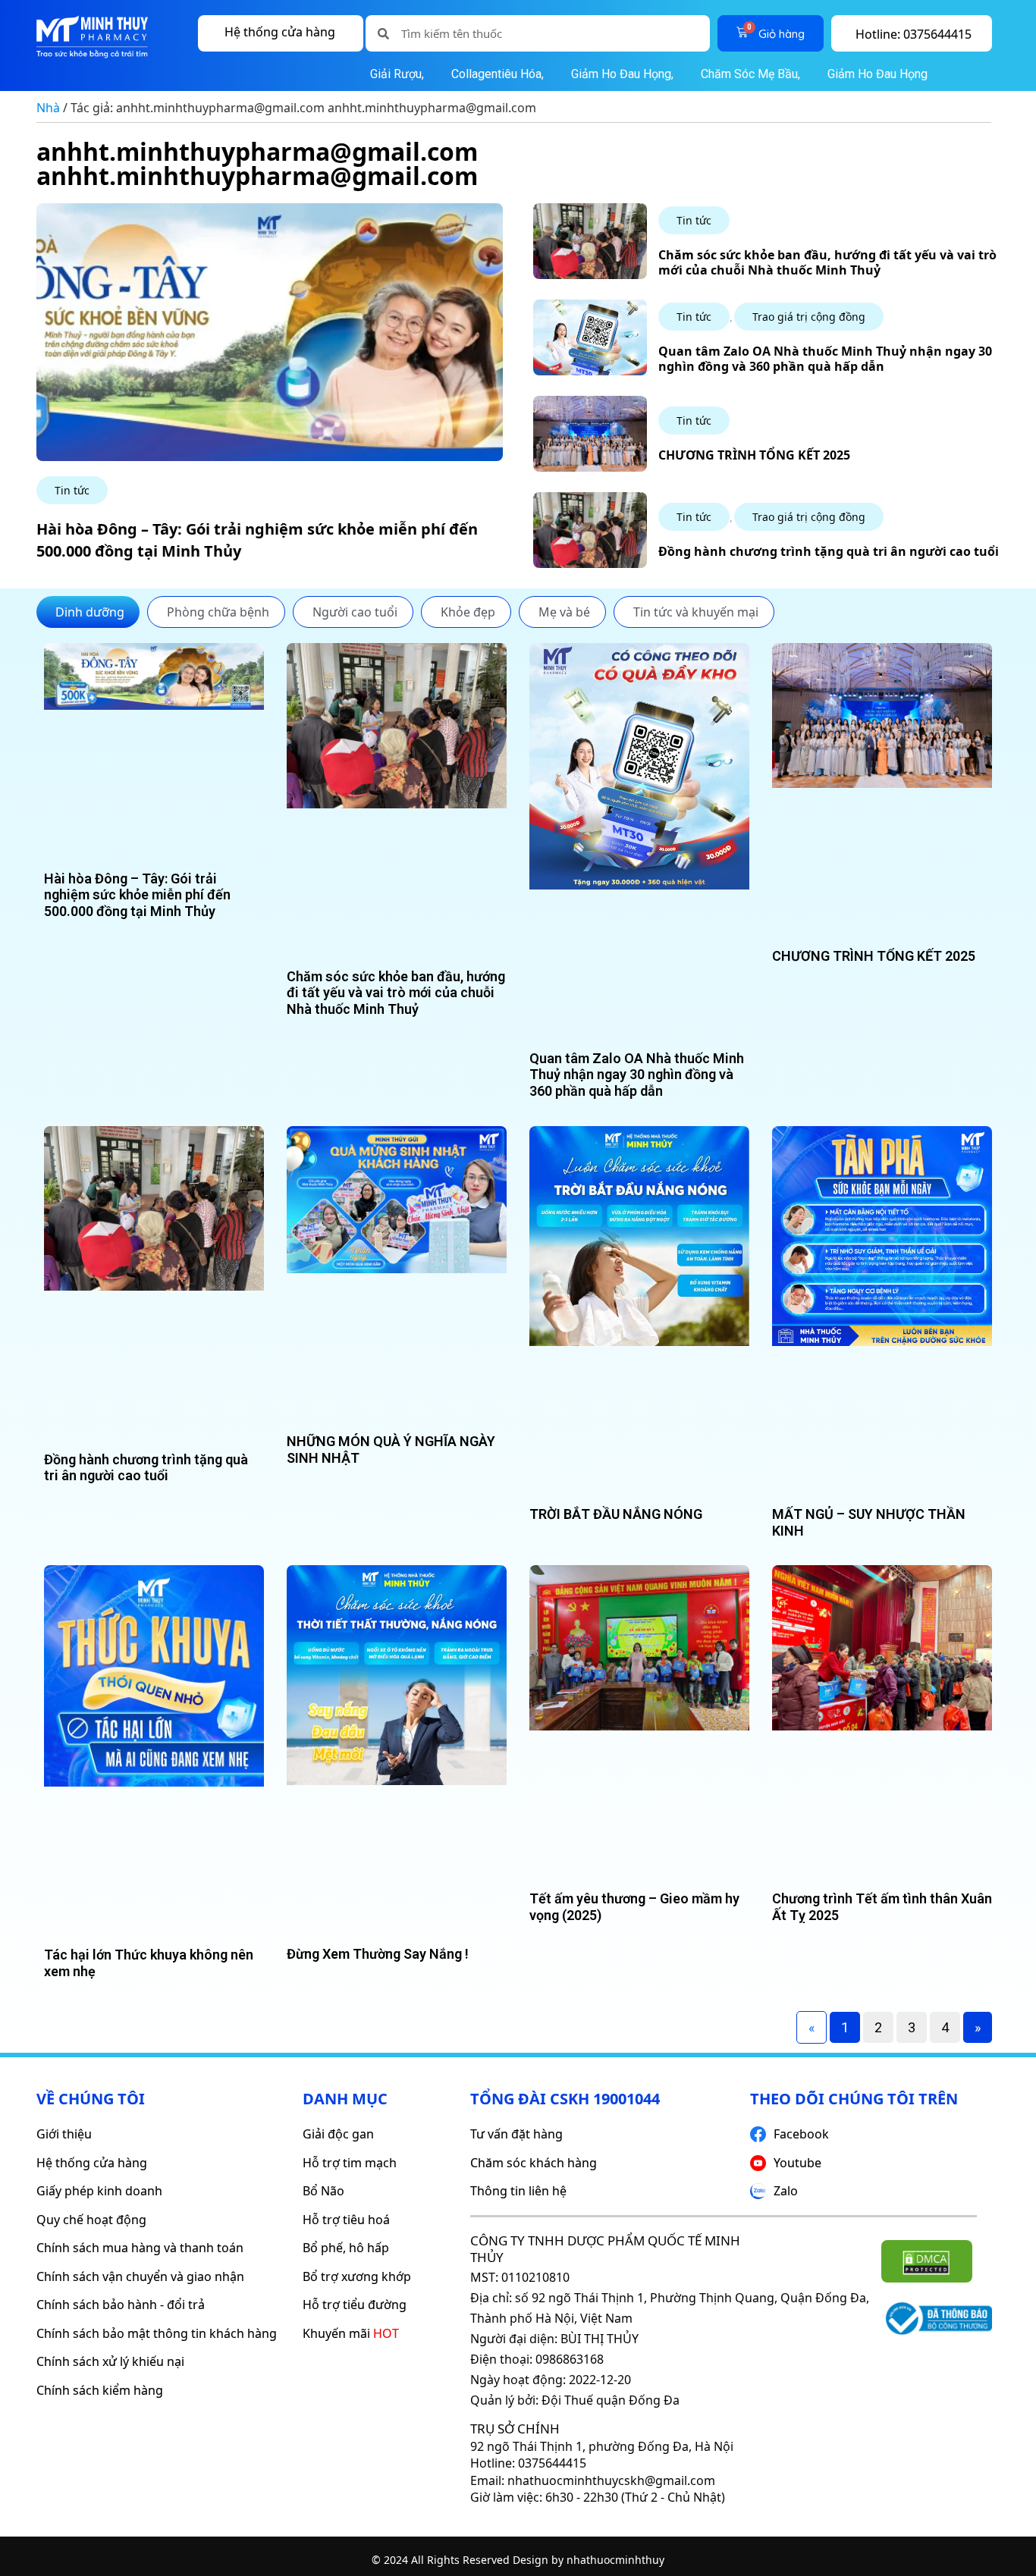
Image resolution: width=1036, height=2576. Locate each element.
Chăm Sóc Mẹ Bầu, (750, 74)
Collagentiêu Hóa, (498, 74)
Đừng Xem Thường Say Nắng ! (378, 1954)
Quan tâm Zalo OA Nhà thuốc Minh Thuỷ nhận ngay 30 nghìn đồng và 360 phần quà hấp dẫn (825, 358)
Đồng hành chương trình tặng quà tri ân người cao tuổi (829, 551)
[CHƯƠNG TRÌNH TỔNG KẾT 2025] (590, 468)
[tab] (88, 612)
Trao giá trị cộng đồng (809, 317)
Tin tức (72, 490)
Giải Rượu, (397, 74)
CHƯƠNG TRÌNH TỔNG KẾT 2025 (754, 455)
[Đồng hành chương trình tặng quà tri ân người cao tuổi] (590, 564)
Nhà (48, 108)
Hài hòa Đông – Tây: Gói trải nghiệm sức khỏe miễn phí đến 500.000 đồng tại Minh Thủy (137, 895)
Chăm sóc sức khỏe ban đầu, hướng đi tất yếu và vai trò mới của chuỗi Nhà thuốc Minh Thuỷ (827, 262)
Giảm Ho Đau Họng (876, 74)
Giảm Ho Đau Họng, (622, 74)
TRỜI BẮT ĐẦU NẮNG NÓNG (616, 1514)
